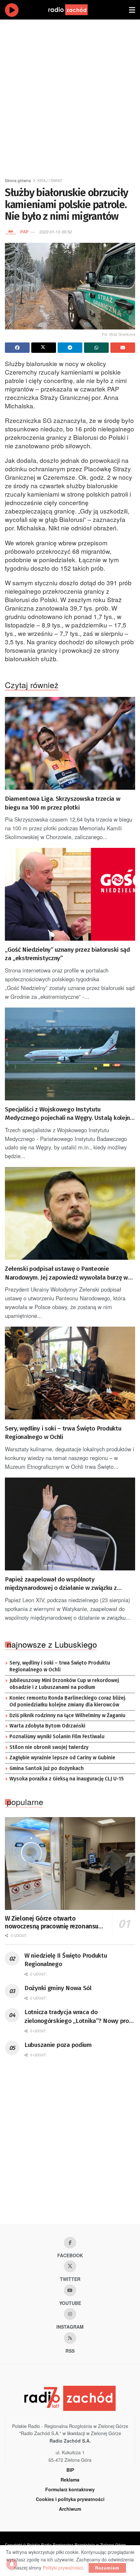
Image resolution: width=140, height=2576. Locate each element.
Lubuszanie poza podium (58, 2045)
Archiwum (70, 2509)
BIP (70, 2470)
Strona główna (18, 180)
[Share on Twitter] (44, 348)
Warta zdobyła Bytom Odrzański (47, 1726)
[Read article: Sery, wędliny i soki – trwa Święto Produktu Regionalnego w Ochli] (70, 1373)
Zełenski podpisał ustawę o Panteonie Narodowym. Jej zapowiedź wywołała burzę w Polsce (66, 1273)
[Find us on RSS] (70, 2338)
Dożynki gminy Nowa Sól (58, 1988)
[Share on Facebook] (17, 348)
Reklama (70, 2480)
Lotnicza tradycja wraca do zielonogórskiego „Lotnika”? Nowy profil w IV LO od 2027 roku (79, 2017)
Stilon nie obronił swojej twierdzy (49, 1747)
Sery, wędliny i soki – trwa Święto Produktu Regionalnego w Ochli (63, 1433)
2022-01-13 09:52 (56, 232)
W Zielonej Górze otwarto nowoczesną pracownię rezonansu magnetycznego (52, 1923)
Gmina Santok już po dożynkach (47, 1768)
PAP (24, 232)
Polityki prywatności (63, 2568)
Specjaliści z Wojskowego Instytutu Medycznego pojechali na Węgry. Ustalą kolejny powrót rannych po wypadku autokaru (69, 1114)
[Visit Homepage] (74, 10)
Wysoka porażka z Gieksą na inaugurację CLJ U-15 (67, 1779)
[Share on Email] (123, 348)
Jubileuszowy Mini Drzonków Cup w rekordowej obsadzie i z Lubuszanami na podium (64, 1684)
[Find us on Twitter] (70, 2266)
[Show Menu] (132, 10)
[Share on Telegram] (70, 348)
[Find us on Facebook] (70, 2243)
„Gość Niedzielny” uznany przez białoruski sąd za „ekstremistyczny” (67, 954)
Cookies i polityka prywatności (70, 2499)
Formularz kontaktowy (70, 2489)
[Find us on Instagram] (70, 2314)
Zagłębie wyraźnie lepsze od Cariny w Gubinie (62, 1758)
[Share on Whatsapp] (96, 348)
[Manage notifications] (12, 2564)
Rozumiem (107, 2568)
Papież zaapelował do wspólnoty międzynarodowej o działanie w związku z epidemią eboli (61, 1584)
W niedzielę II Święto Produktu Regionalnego (66, 1960)
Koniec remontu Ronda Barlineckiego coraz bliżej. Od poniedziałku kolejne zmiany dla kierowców (68, 1702)
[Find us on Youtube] (70, 2290)
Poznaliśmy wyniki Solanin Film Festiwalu (57, 1737)
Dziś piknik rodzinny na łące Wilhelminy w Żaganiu (67, 1715)
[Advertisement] (70, 96)
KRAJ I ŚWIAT (50, 180)
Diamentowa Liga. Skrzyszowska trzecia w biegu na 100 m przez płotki (63, 803)
